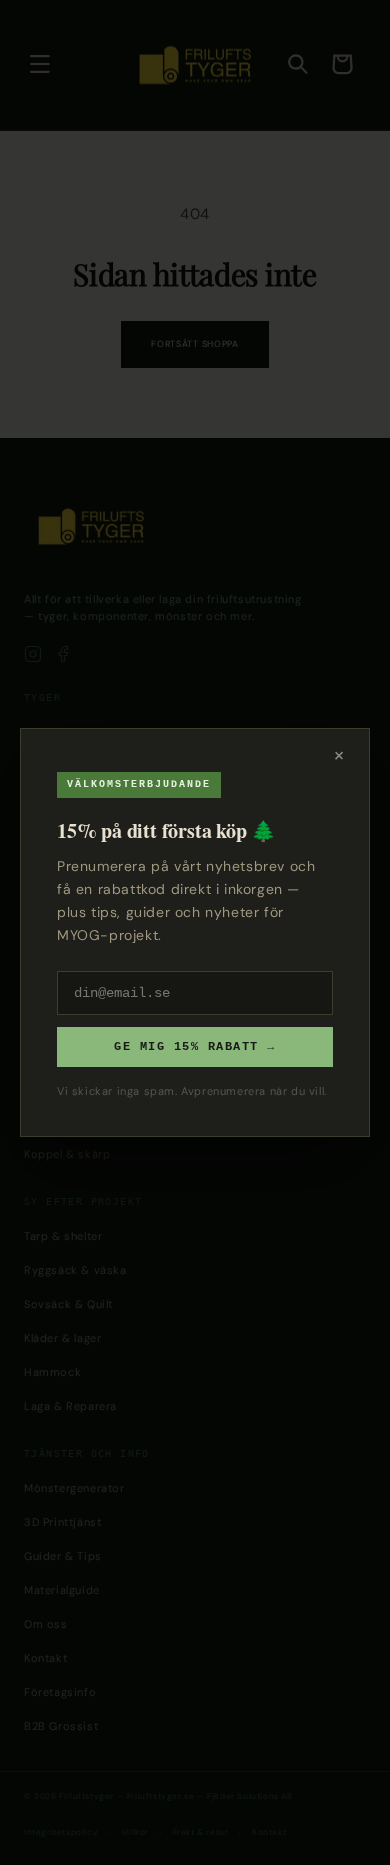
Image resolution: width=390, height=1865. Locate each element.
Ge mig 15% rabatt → (195, 1047)
